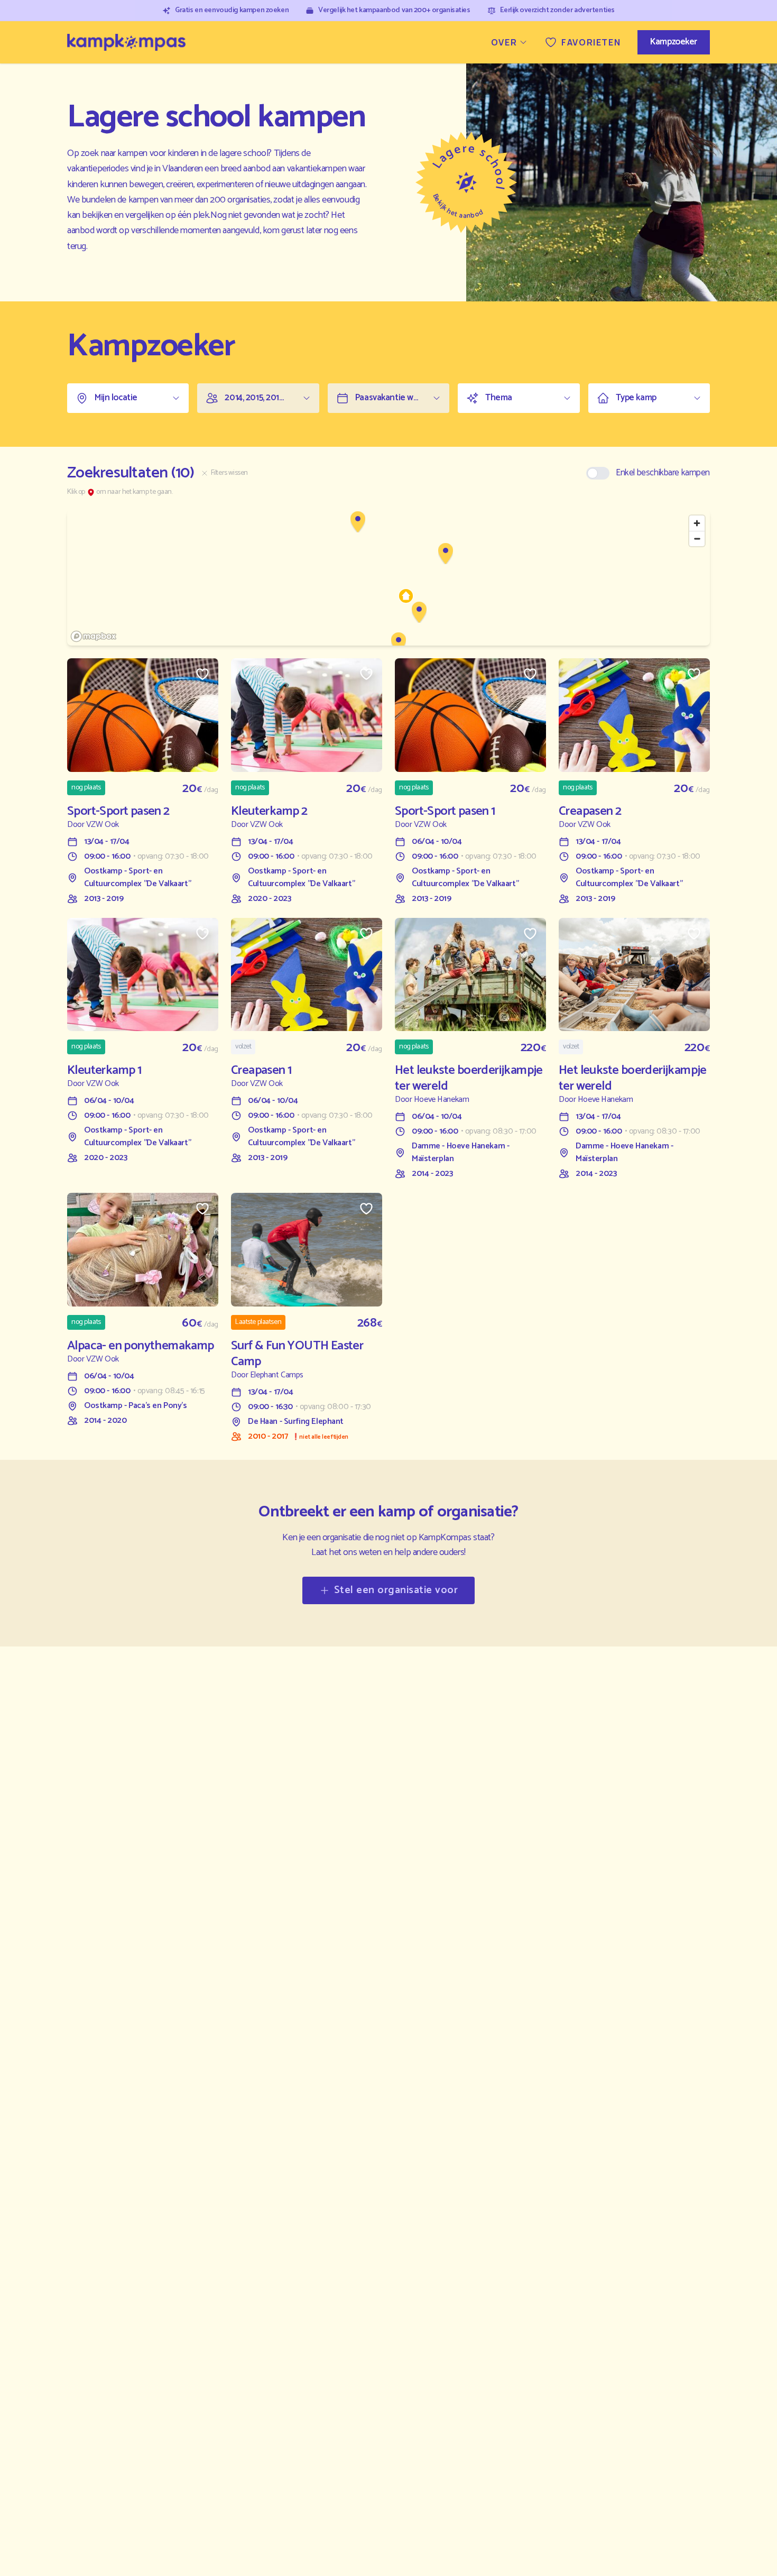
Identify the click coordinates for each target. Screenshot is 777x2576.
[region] (388, 578)
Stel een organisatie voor (396, 1590)
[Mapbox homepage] (94, 636)
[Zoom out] (697, 539)
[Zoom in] (697, 523)
